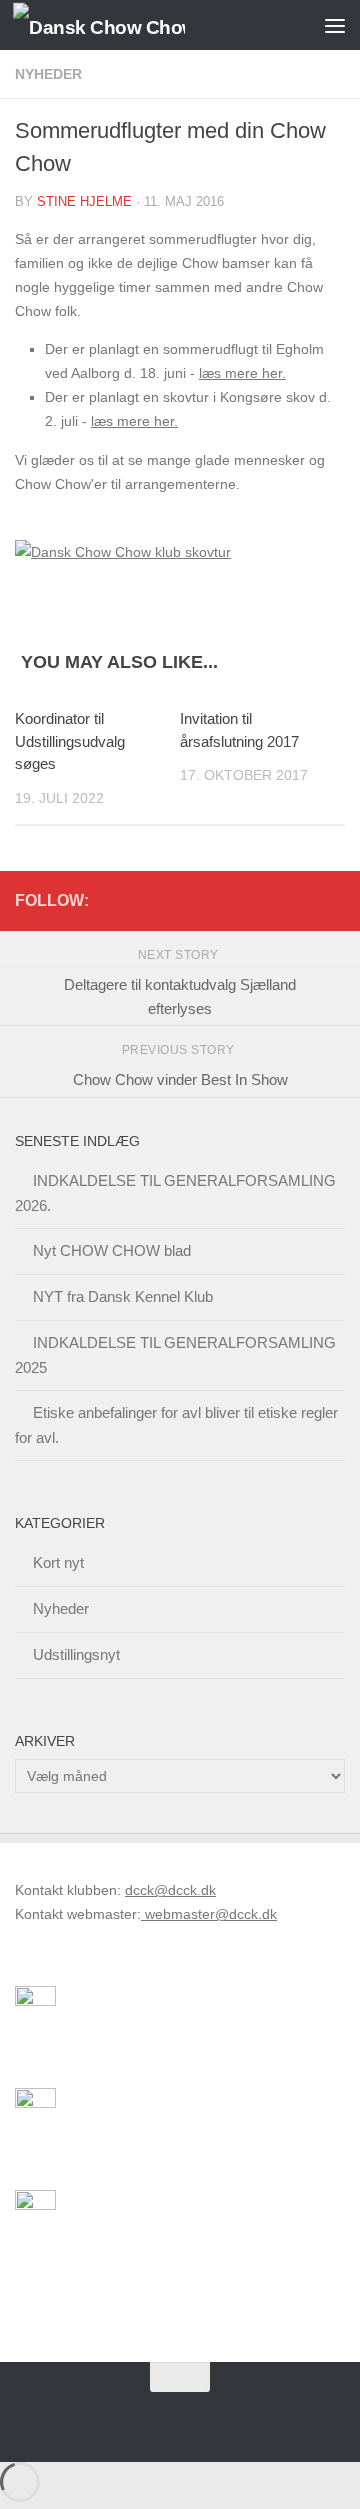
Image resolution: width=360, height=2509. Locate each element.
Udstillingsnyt (76, 1654)
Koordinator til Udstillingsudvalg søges (70, 741)
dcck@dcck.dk (170, 1890)
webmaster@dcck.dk (209, 1914)
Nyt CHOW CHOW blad (112, 1250)
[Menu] (335, 25)
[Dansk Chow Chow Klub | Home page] (127, 25)
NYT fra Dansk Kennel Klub (123, 1296)
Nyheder (48, 74)
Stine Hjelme (84, 201)
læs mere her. (242, 373)
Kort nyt (58, 1562)
